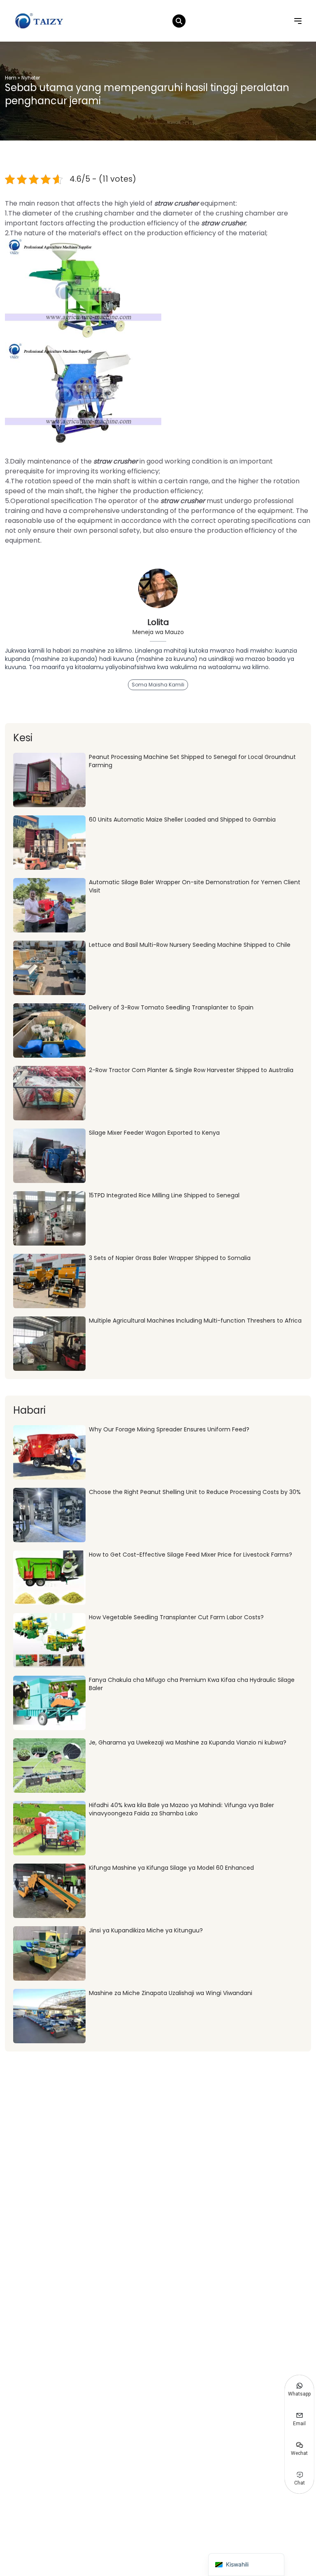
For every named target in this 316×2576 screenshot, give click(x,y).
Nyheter (31, 78)
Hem (11, 78)
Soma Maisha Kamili (158, 685)
